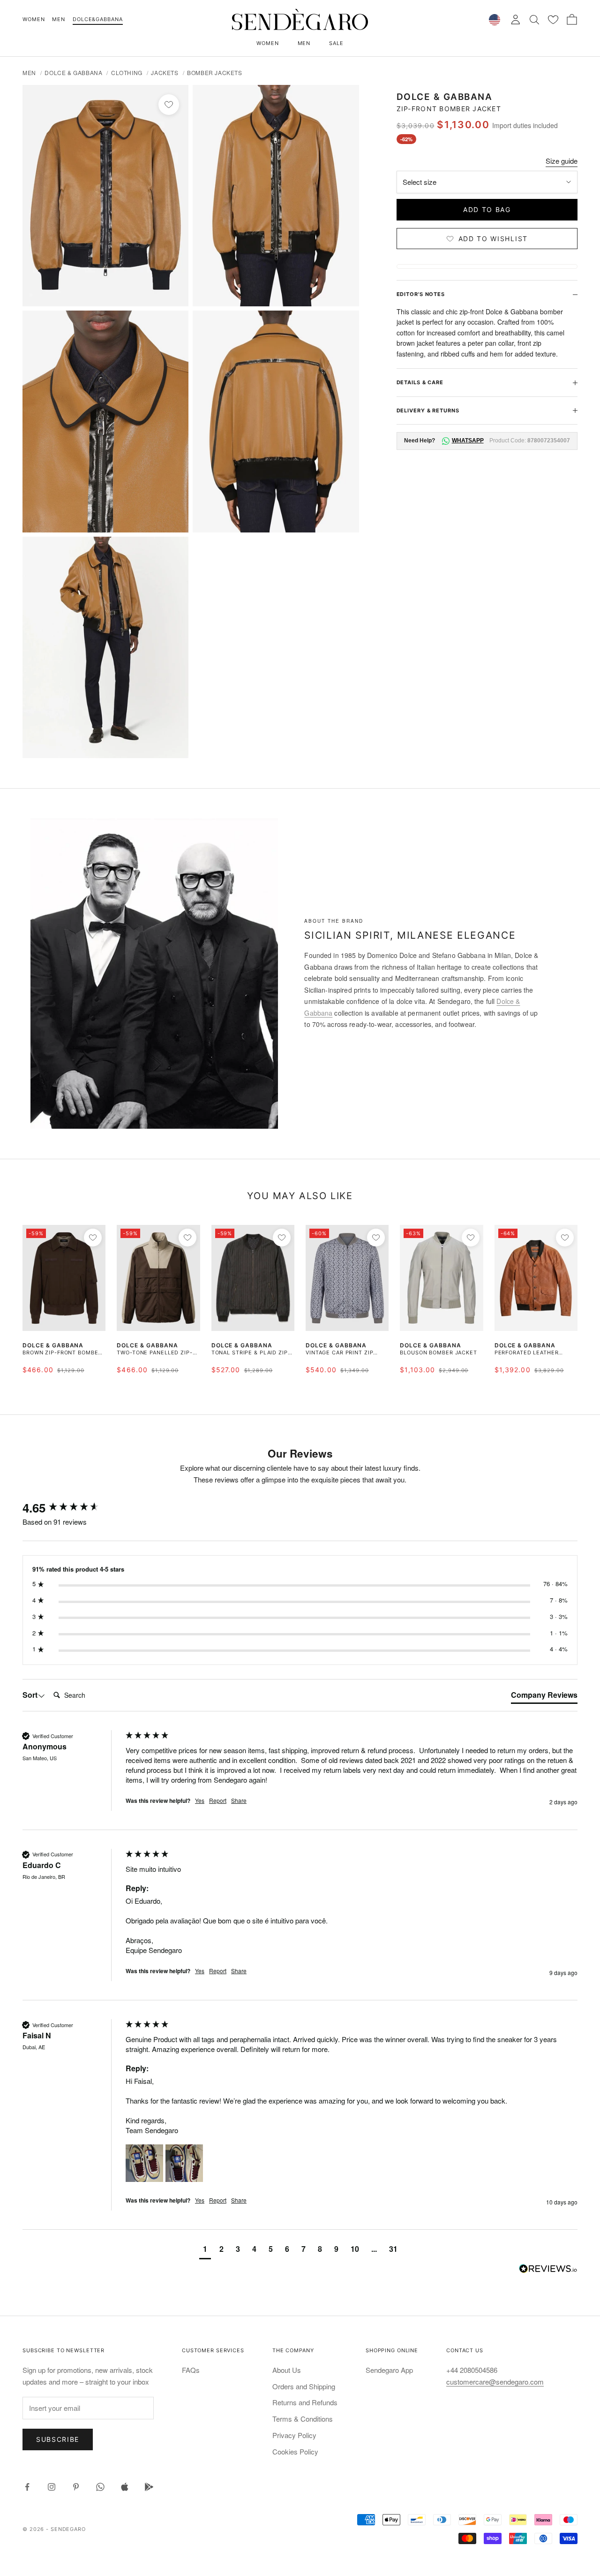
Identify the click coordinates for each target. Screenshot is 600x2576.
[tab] (544, 1697)
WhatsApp (467, 441)
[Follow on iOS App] (125, 2487)
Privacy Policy (294, 2435)
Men (59, 19)
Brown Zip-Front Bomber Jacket (62, 1353)
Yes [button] (200, 1801)
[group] (72, 1508)
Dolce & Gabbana (73, 72)
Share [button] (239, 1801)
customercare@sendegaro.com (495, 2382)
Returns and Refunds (305, 2402)
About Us (287, 2370)
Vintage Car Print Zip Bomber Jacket (339, 1353)
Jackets (165, 72)
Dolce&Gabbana (97, 19)
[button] (144, 2163)
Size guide (562, 161)
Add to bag (487, 209)
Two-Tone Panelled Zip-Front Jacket (154, 1353)
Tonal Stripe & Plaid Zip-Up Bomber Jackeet (251, 1353)
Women (34, 19)
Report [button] (218, 1801)
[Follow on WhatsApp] (100, 2487)
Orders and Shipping (304, 2386)
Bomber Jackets (214, 72)
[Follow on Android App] (149, 2487)
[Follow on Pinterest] (76, 2487)
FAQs (191, 2370)
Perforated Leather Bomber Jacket (527, 1353)
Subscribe (58, 2439)
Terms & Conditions (303, 2419)
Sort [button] (30, 1695)
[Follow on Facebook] (27, 2487)
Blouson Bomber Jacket (438, 1353)
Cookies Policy (295, 2451)
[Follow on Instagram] (52, 2487)
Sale (336, 43)
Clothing (127, 72)
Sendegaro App (389, 2370)
